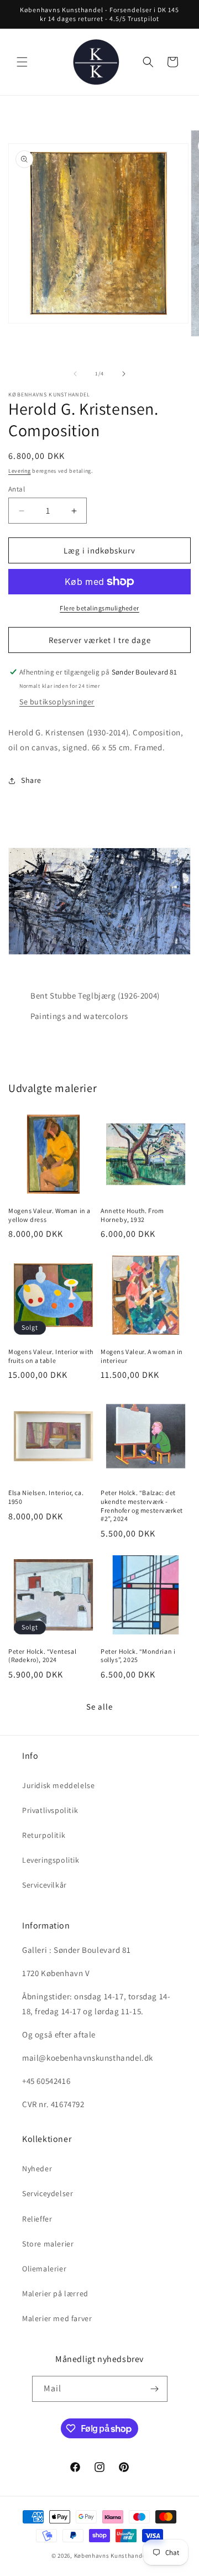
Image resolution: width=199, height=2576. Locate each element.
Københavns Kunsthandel (111, 2556)
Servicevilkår (44, 1885)
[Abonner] (155, 2389)
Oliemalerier (44, 2269)
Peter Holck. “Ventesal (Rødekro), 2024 (42, 1656)
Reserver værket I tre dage (100, 640)
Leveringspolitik (51, 1860)
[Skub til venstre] (75, 374)
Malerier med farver (57, 2318)
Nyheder (37, 2169)
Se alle (99, 1707)
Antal (17, 489)
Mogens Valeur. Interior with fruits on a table (51, 1356)
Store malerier (48, 2244)
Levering (20, 471)
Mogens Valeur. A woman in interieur (142, 1356)
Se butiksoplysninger (57, 702)
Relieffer (37, 2219)
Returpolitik (44, 1835)
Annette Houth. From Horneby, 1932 (132, 1215)
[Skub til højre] (124, 374)
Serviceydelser (48, 2193)
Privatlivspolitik (50, 1810)
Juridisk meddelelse (58, 1785)
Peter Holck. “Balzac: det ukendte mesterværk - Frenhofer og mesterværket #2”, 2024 (142, 1506)
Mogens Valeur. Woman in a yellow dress (49, 1215)
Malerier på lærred (55, 2293)
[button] (22, 62)
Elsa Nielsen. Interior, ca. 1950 (46, 1497)
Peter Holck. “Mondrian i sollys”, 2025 (138, 1656)
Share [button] (31, 780)
